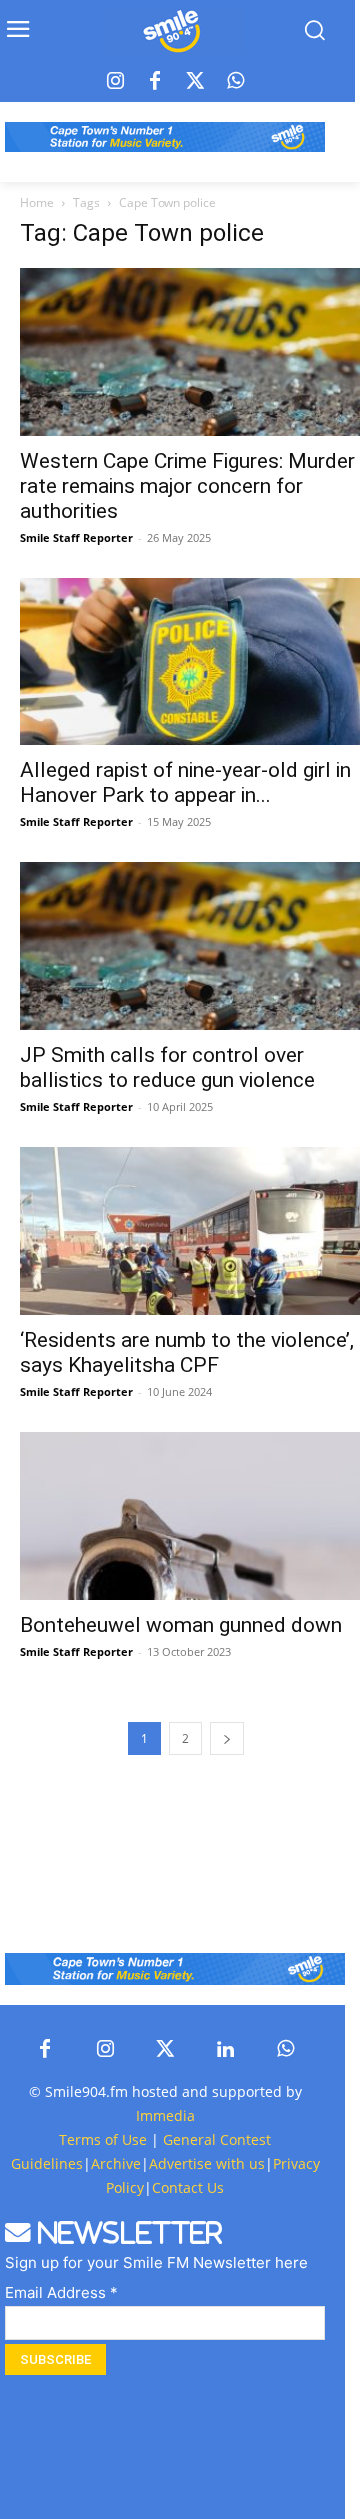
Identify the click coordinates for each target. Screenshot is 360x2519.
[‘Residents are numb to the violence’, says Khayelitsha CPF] (190, 1231)
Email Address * (61, 2292)
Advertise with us (207, 2163)
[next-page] (227, 1738)
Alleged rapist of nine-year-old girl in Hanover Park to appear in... (185, 782)
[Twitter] (195, 82)
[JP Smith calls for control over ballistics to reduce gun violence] (190, 946)
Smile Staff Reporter (76, 537)
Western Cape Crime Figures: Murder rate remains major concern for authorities (187, 486)
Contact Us (188, 2187)
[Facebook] (155, 82)
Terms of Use (103, 2139)
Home (37, 202)
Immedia (165, 2115)
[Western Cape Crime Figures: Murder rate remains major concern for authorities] (190, 352)
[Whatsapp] (235, 82)
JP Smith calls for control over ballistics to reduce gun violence (167, 1067)
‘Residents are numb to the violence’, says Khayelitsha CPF (187, 1352)
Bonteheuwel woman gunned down (181, 1625)
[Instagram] (115, 82)
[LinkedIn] (225, 2050)
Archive (116, 2163)
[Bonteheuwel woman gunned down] (190, 1516)
